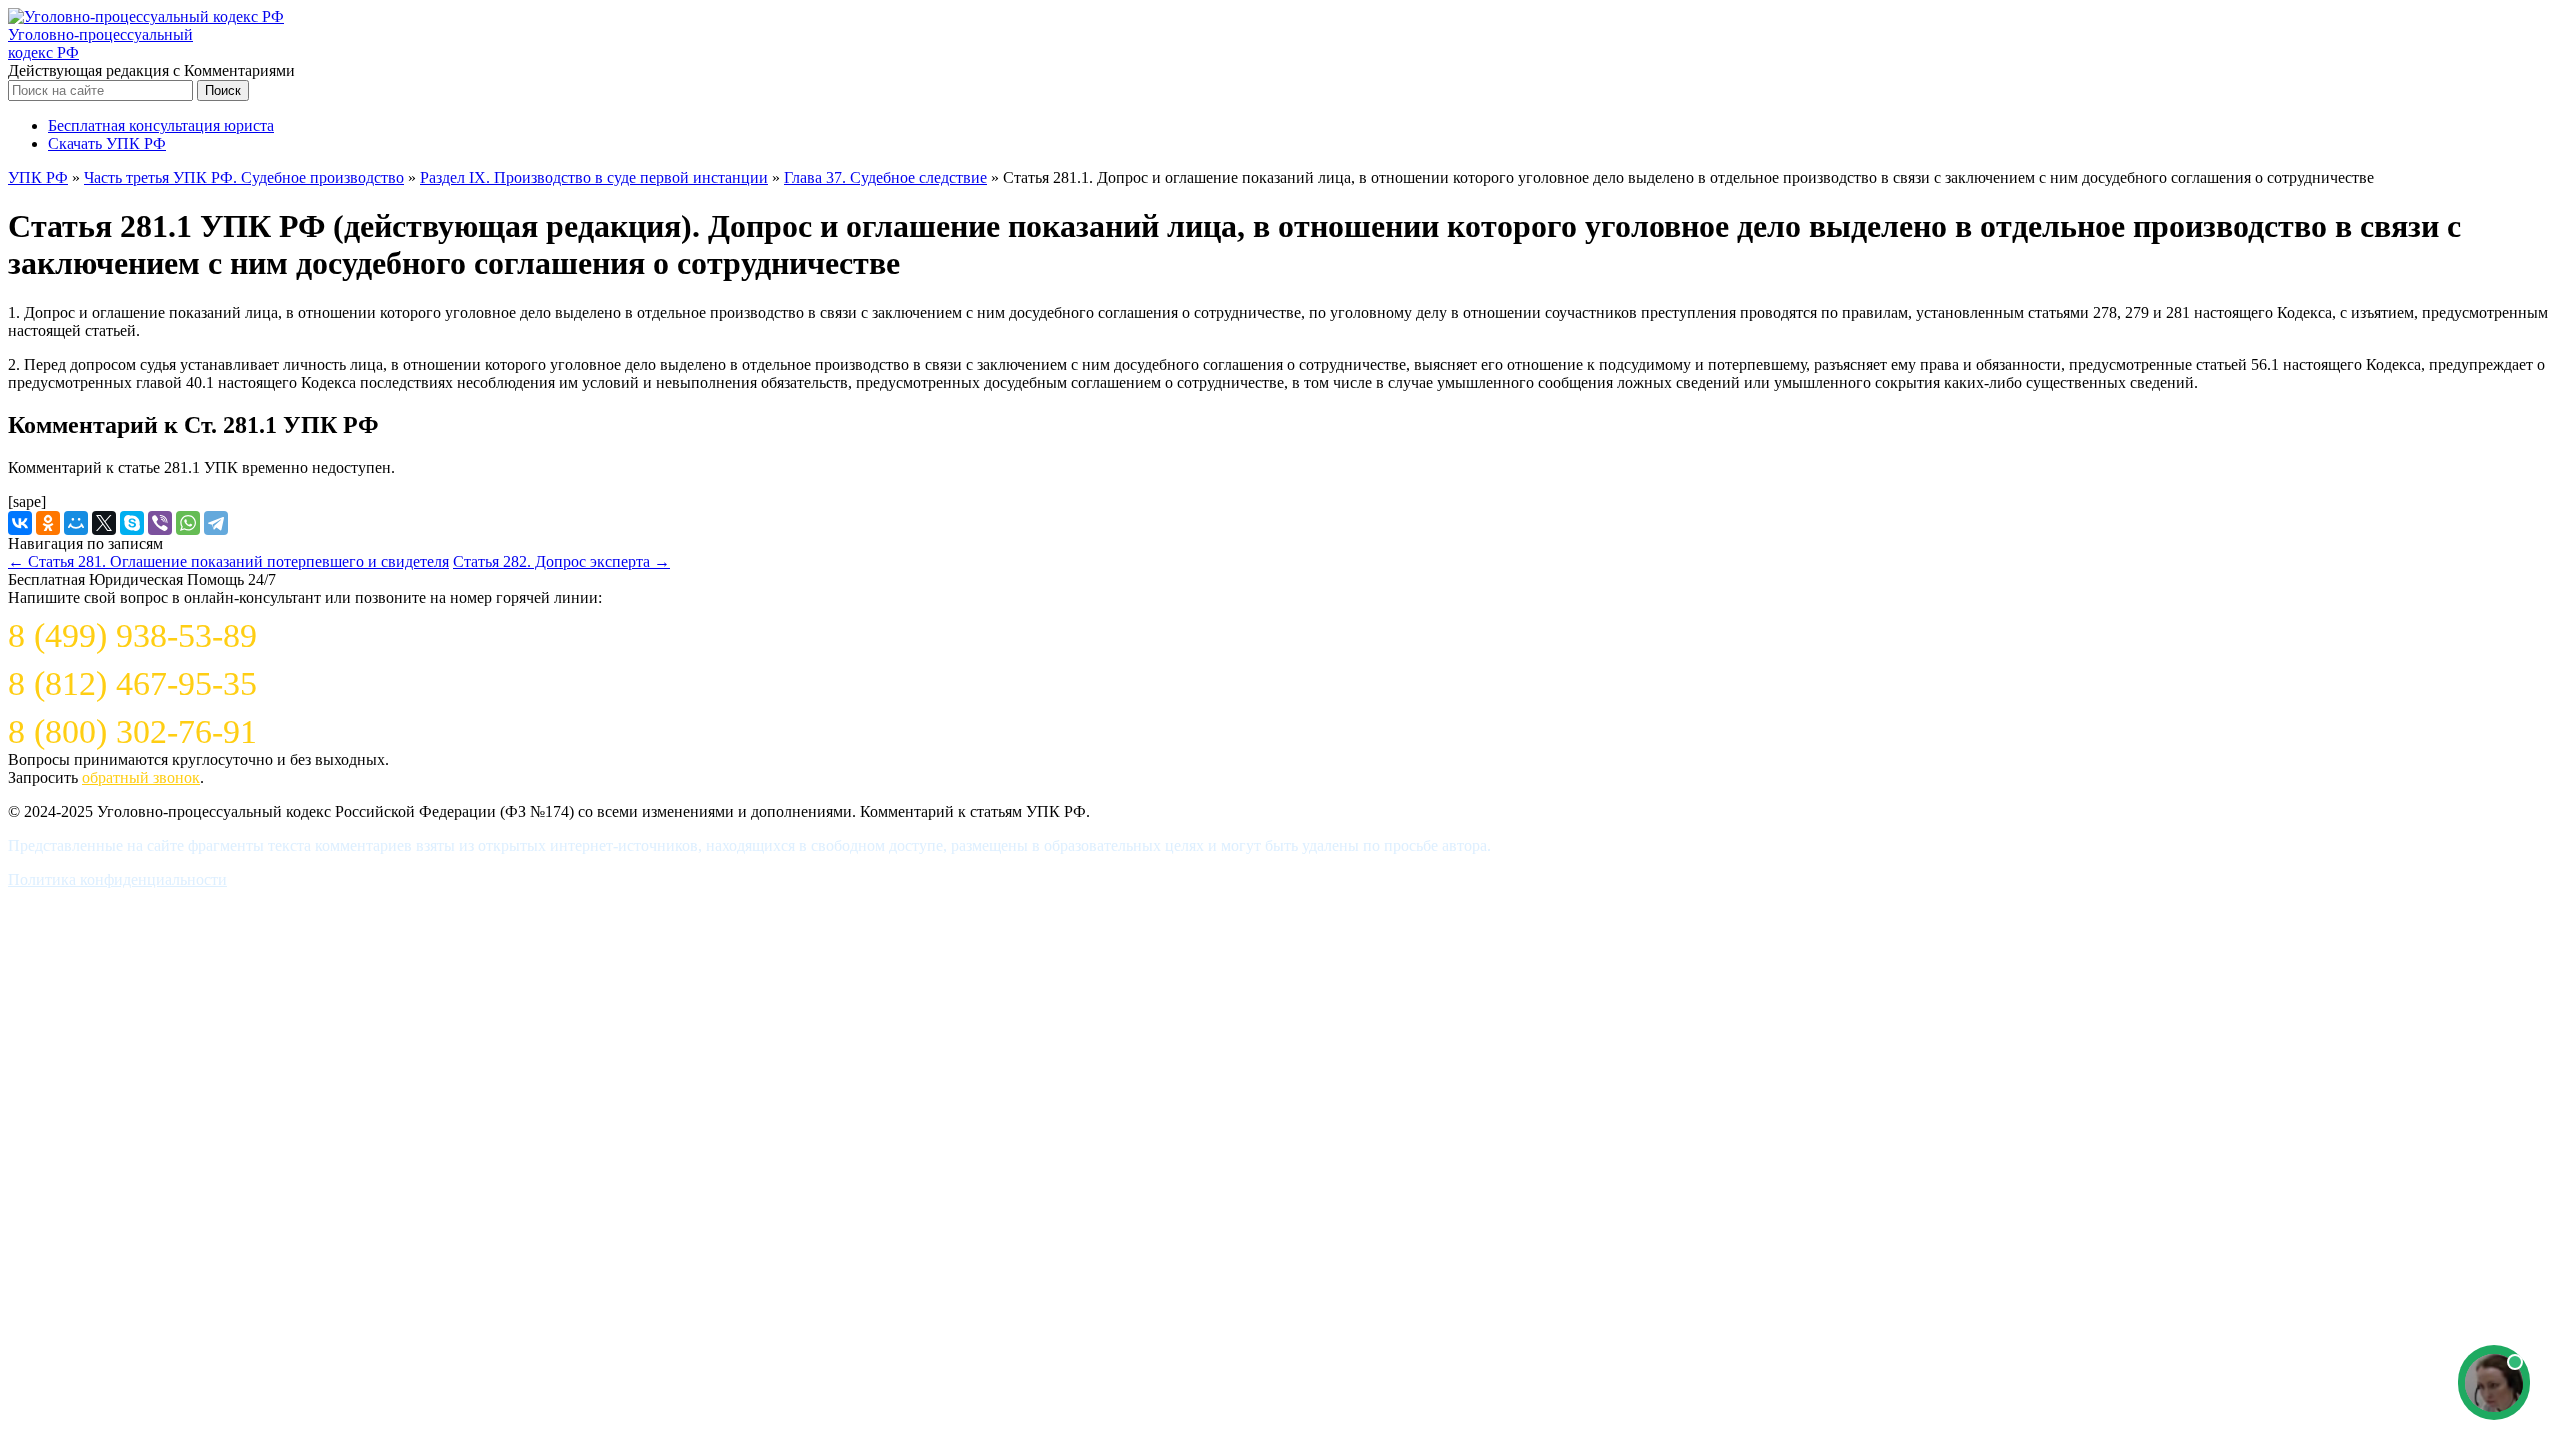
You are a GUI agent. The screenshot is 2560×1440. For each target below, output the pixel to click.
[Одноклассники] (48, 523)
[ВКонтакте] (20, 523)
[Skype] (132, 523)
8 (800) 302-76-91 (132, 731)
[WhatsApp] (188, 523)
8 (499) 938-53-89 (132, 635)
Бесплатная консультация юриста (161, 125)
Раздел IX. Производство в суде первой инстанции (594, 177)
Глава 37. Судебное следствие (885, 177)
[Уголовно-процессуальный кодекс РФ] (146, 16)
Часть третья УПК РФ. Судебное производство (244, 177)
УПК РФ (38, 177)
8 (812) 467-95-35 (132, 683)
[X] (104, 523)
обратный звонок (141, 777)
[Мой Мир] (76, 523)
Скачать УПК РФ (107, 143)
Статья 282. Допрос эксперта (561, 561)
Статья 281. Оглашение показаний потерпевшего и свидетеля (228, 561)
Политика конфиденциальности (117, 879)
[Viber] (160, 523)
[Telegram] (216, 523)
